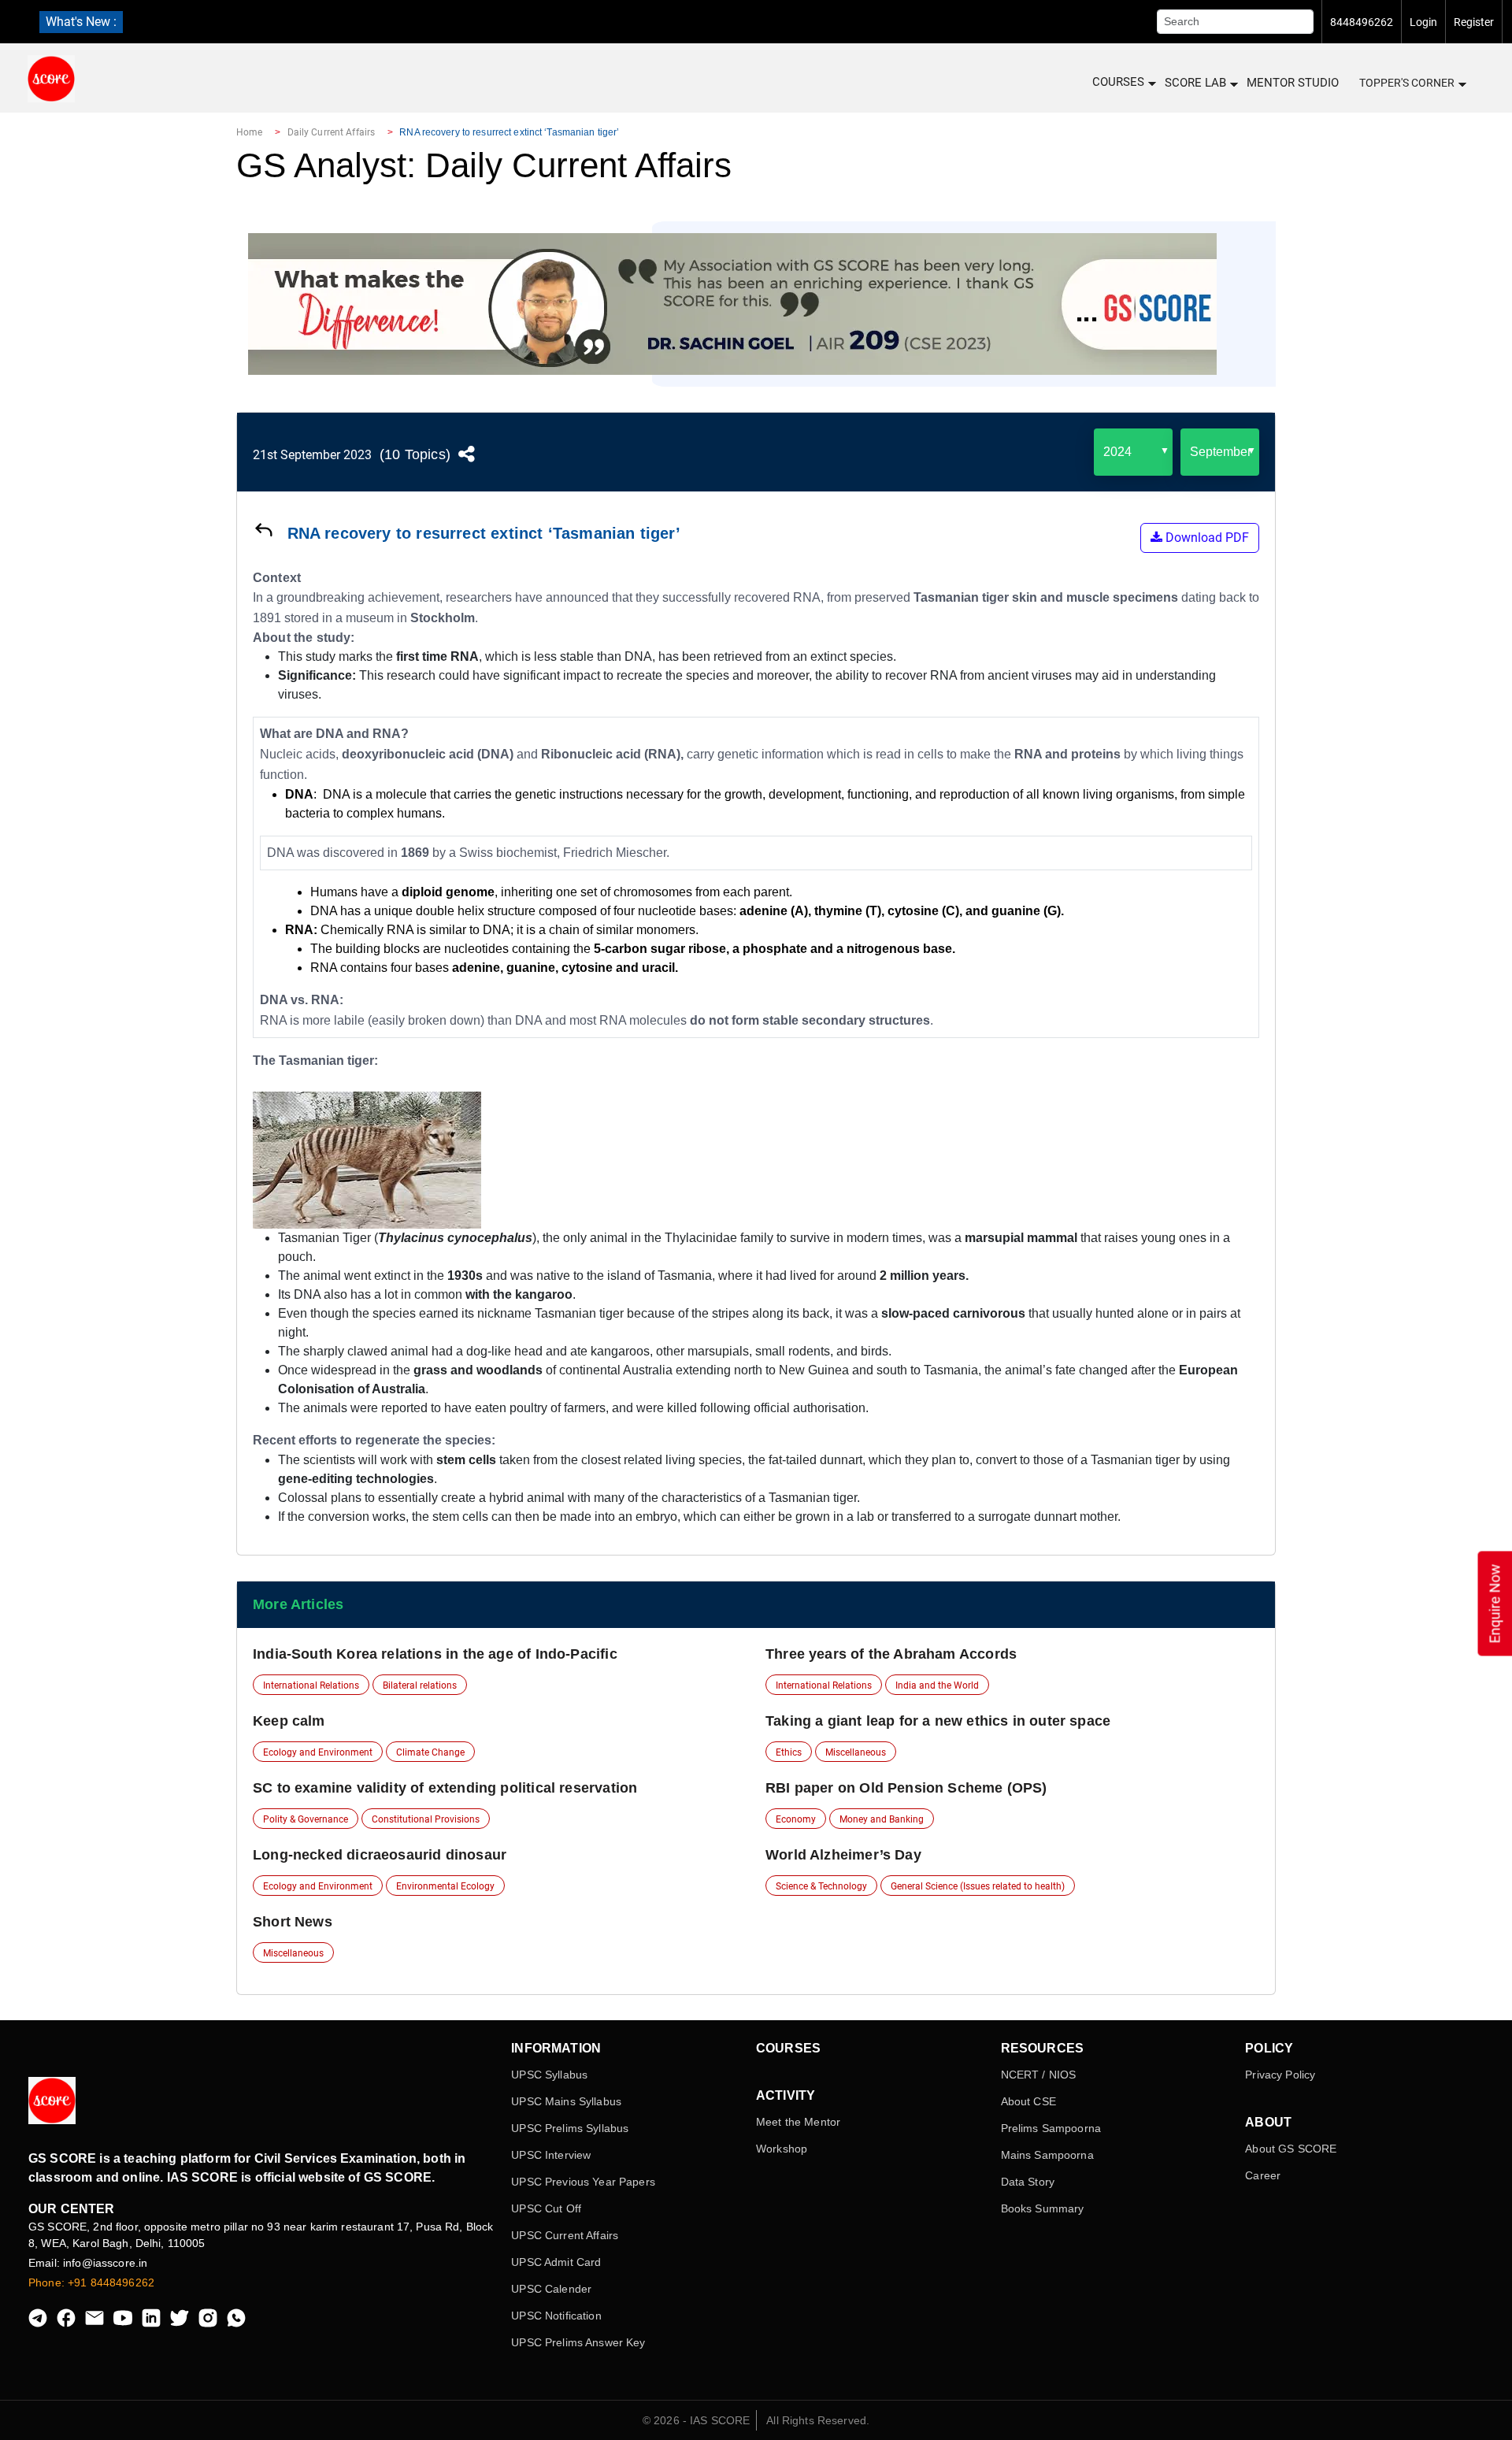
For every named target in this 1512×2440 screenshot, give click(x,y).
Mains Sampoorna (1047, 2155)
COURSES (1118, 82)
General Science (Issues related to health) (978, 1886)
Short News (293, 1922)
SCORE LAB (1195, 83)
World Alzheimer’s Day (843, 1855)
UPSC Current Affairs (565, 2235)
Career (1263, 2175)
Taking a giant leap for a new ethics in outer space (938, 1721)
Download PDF (1206, 538)
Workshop (782, 2149)
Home (249, 132)
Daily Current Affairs (332, 132)
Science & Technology (821, 1886)
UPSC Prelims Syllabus (570, 2128)
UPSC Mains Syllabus (566, 2101)
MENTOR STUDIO (1293, 83)
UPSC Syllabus (549, 2075)
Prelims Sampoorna (1051, 2128)
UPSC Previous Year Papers (583, 2182)
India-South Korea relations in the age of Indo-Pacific (435, 1654)
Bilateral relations (420, 1685)
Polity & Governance (306, 1819)
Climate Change (430, 1752)
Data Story (1028, 2182)
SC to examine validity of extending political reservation (445, 1788)
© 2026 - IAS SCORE (697, 2420)
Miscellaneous (856, 1752)
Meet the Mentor (798, 2122)
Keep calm (289, 1721)
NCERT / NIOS (1039, 2075)
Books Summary (1043, 2208)
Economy (796, 1819)
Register (1474, 22)
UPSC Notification (556, 2316)
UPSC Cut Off (546, 2208)
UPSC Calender (551, 2289)
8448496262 (1362, 22)
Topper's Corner (1407, 83)
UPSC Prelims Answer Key (578, 2342)
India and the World (937, 1685)
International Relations (311, 1685)
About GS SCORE (1291, 2149)
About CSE (1028, 2101)
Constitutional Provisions (426, 1819)
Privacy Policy (1280, 2075)
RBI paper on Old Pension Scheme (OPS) (906, 1788)
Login (1423, 22)
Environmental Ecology (445, 1886)
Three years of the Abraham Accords (891, 1654)
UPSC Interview (551, 2155)
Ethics (789, 1752)
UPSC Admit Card (556, 2262)
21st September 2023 (312, 455)
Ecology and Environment (318, 1752)
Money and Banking (882, 1819)
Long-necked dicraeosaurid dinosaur (380, 1855)
